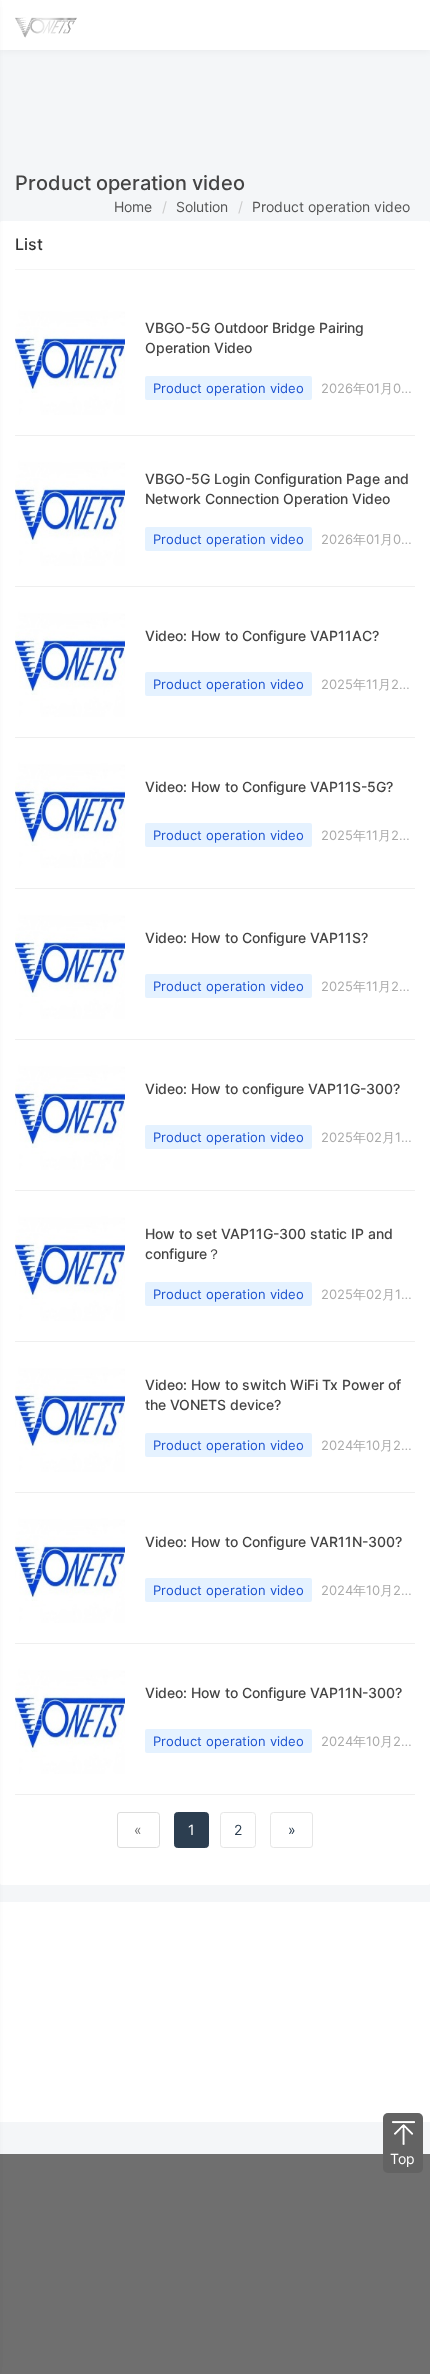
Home (133, 206)
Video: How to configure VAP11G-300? (272, 1088)
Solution (202, 206)
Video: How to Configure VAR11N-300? (273, 1541)
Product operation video (331, 206)
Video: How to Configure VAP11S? (256, 937)
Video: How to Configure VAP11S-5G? (269, 786)
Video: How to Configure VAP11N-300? (273, 1692)
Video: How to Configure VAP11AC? (262, 635)
